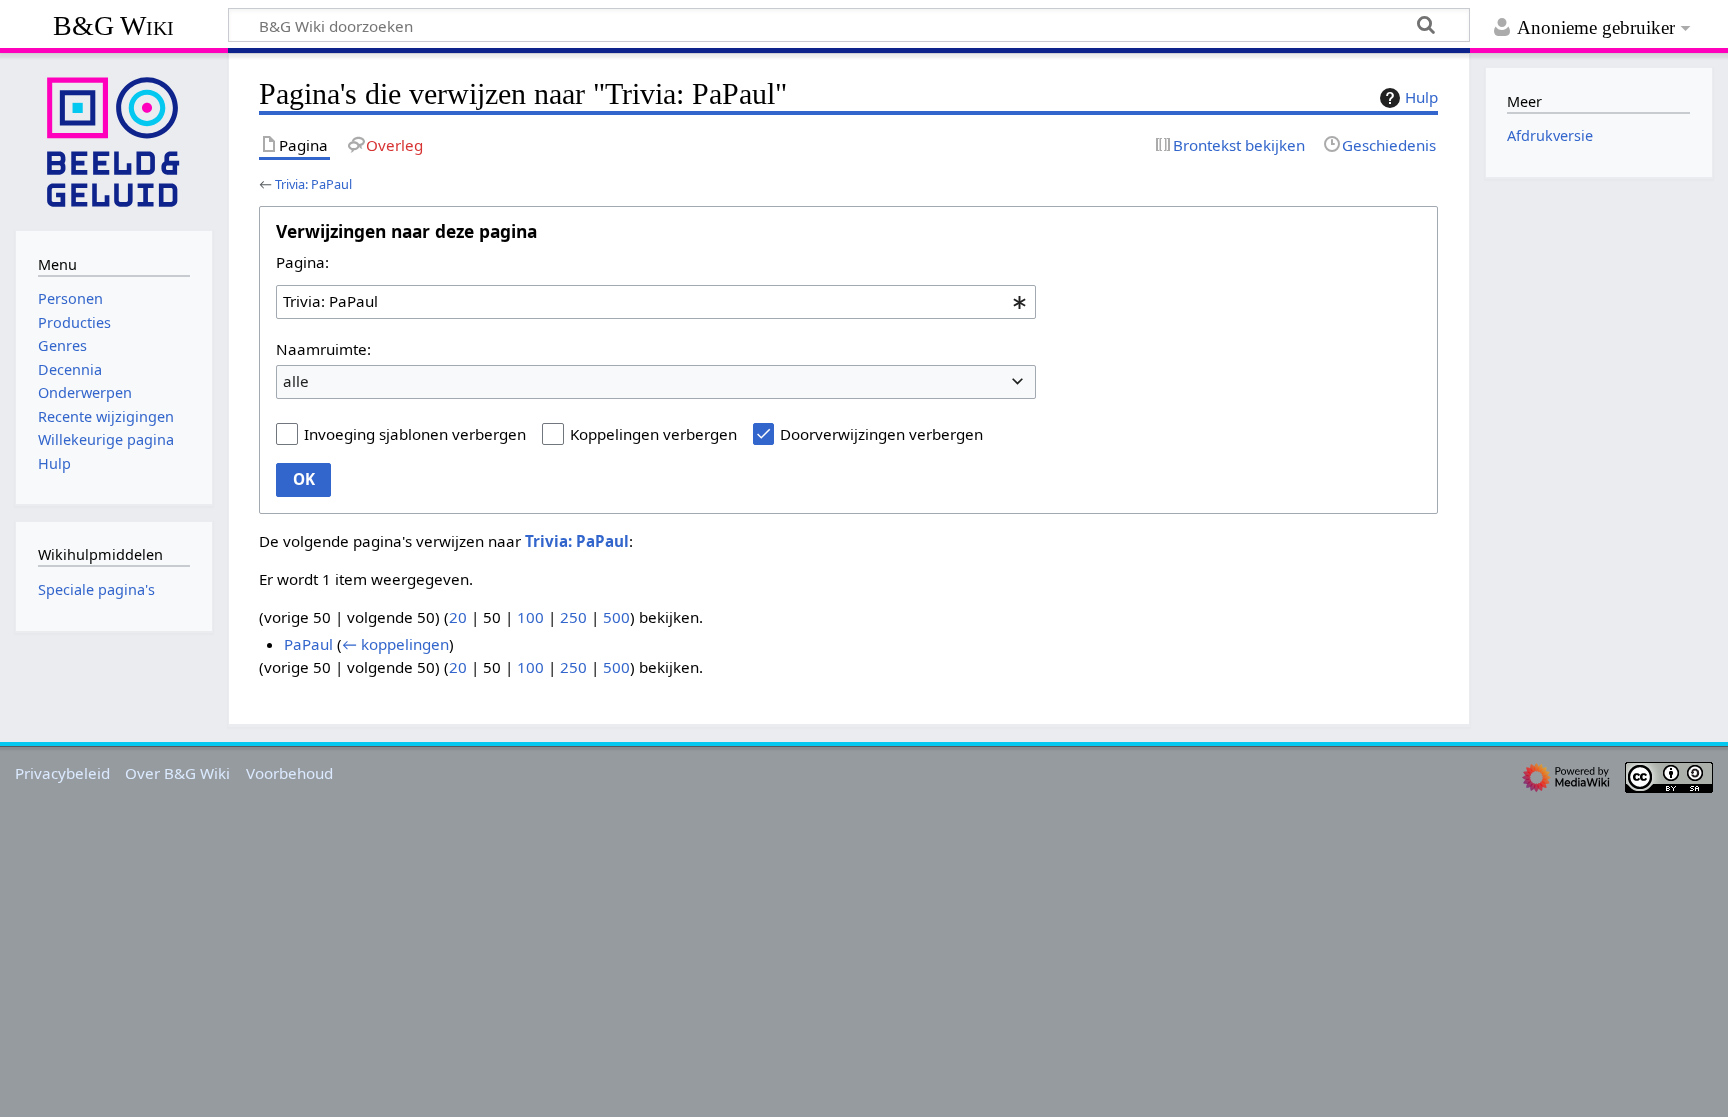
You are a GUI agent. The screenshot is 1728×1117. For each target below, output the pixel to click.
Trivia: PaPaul (313, 184)
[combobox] (656, 302)
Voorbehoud (289, 773)
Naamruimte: (323, 349)
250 (573, 617)
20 (458, 617)
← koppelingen (395, 644)
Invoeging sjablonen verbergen (415, 434)
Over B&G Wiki (177, 773)
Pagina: (302, 262)
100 (530, 617)
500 (616, 617)
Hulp (1421, 97)
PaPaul (308, 644)
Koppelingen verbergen (653, 434)
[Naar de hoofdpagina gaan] (114, 140)
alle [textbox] (296, 381)
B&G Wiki (113, 25)
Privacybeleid (62, 773)
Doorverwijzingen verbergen (881, 434)
